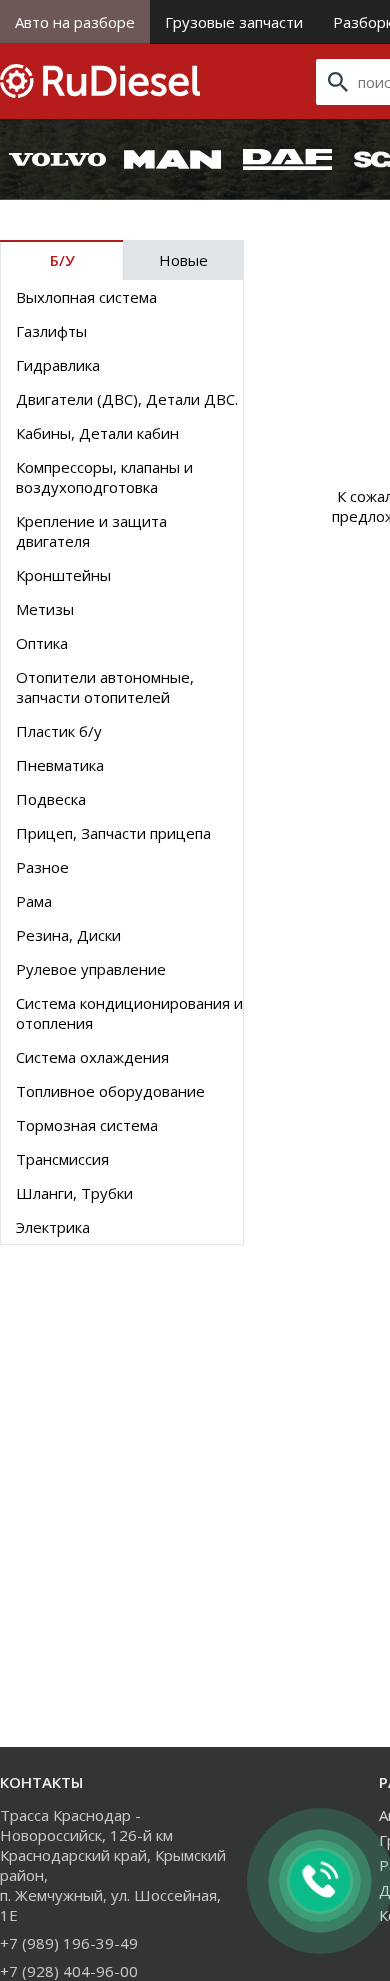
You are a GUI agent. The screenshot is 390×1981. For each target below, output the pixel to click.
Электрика (53, 1227)
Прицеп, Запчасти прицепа (113, 833)
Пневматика (60, 765)
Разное (42, 867)
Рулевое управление (91, 969)
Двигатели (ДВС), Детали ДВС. (127, 399)
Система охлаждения (92, 1057)
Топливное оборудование (110, 1091)
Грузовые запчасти (234, 22)
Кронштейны (63, 575)
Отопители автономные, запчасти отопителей (105, 687)
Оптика (42, 643)
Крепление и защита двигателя (91, 531)
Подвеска (51, 799)
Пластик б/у (59, 731)
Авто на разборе (75, 22)
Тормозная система (87, 1125)
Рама (34, 901)
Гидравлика (58, 365)
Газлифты (51, 331)
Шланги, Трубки (74, 1193)
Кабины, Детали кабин (97, 433)
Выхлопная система (86, 297)
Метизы (45, 609)
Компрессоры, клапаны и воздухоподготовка (104, 477)
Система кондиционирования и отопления (129, 1013)
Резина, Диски (68, 935)
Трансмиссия (62, 1159)
